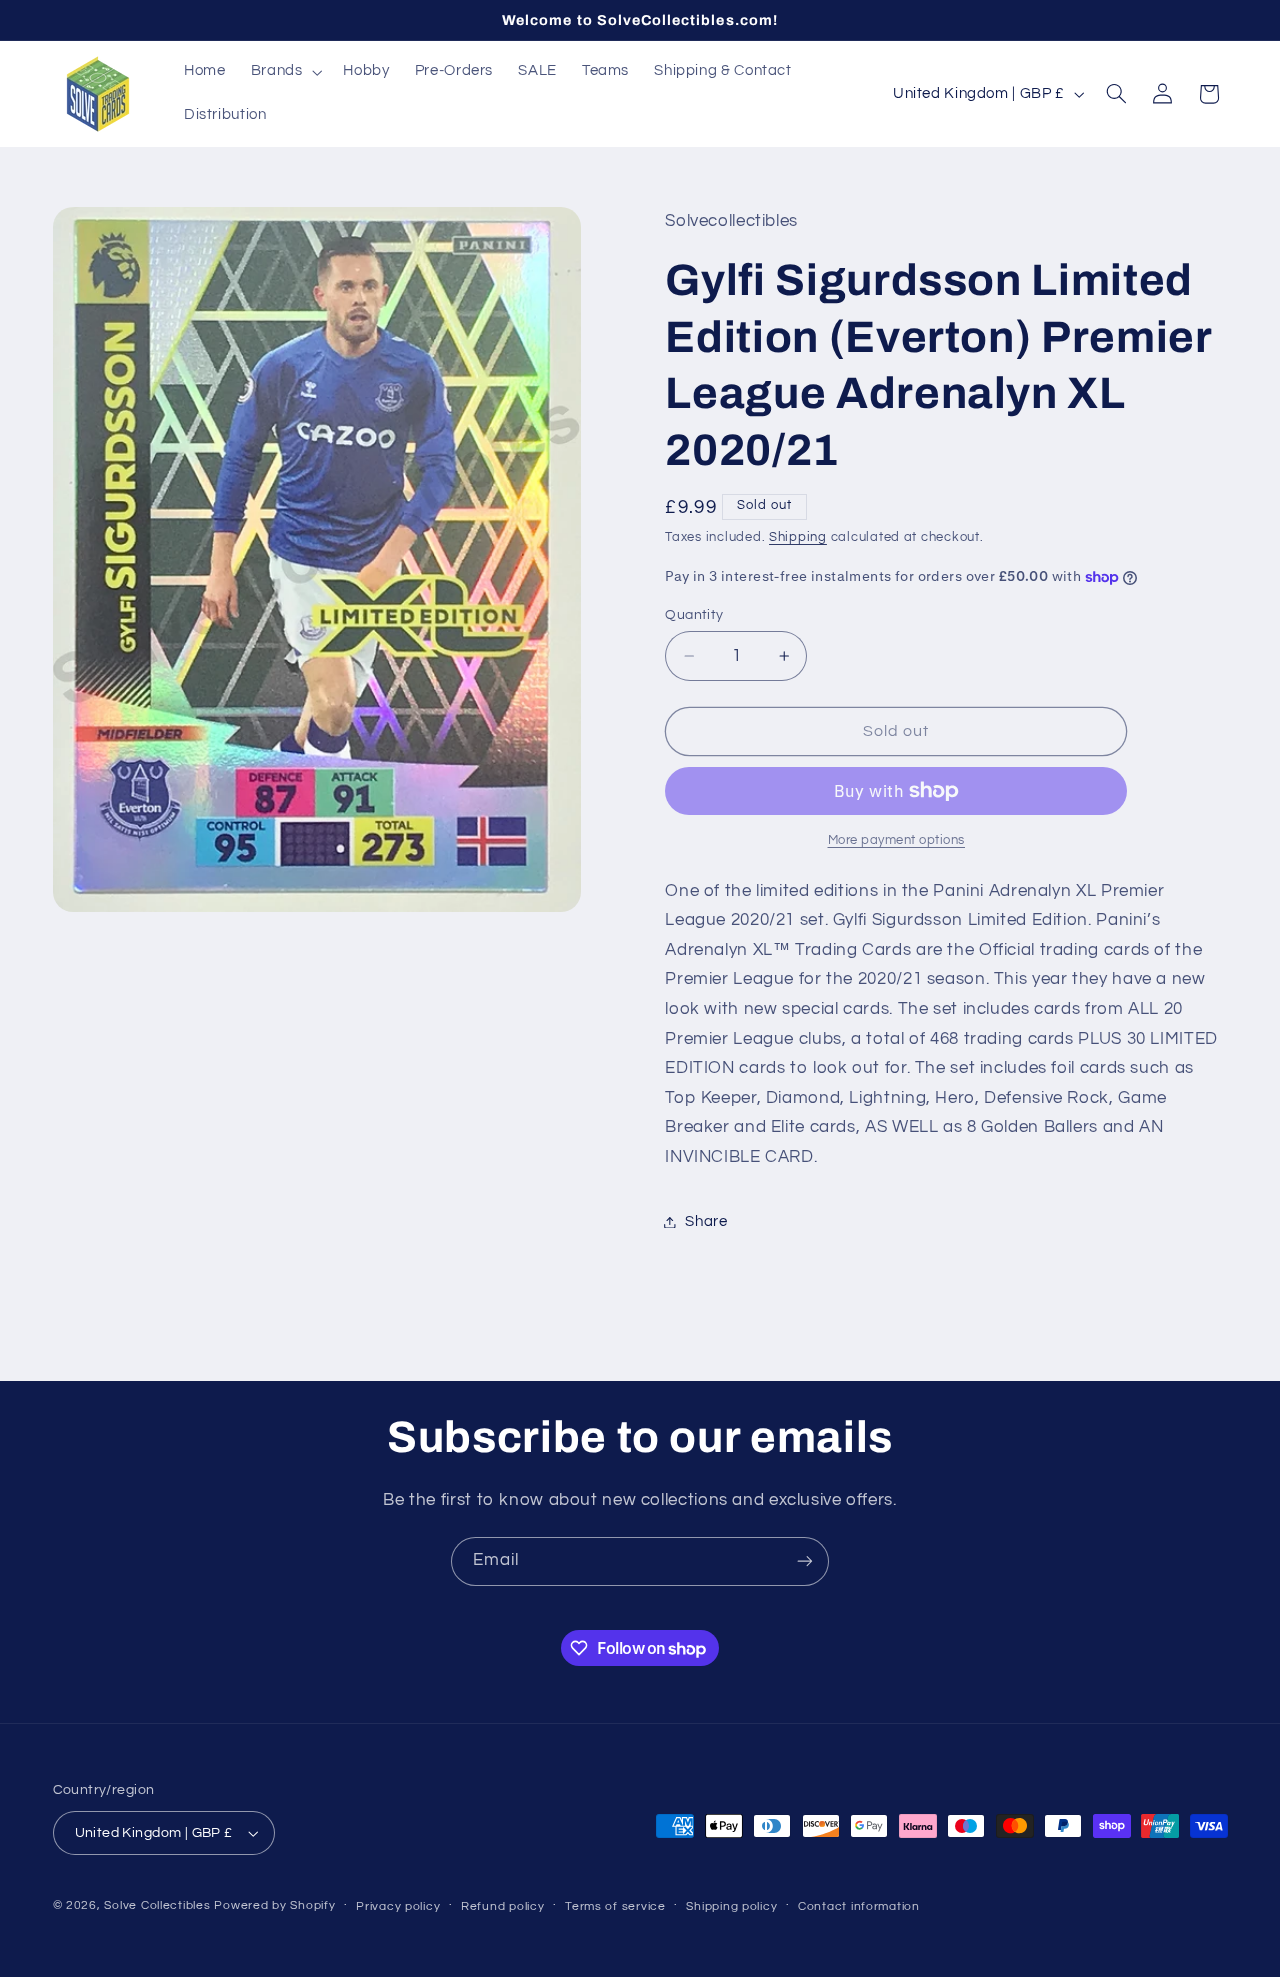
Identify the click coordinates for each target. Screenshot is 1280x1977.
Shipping (798, 537)
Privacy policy (398, 1906)
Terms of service (615, 1906)
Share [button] (706, 1221)
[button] (284, 72)
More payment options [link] (897, 840)
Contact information (859, 1906)
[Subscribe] (805, 1561)
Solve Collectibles (157, 1905)
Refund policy (503, 1906)
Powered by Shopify (274, 1905)
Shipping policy (731, 1906)
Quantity (694, 615)
